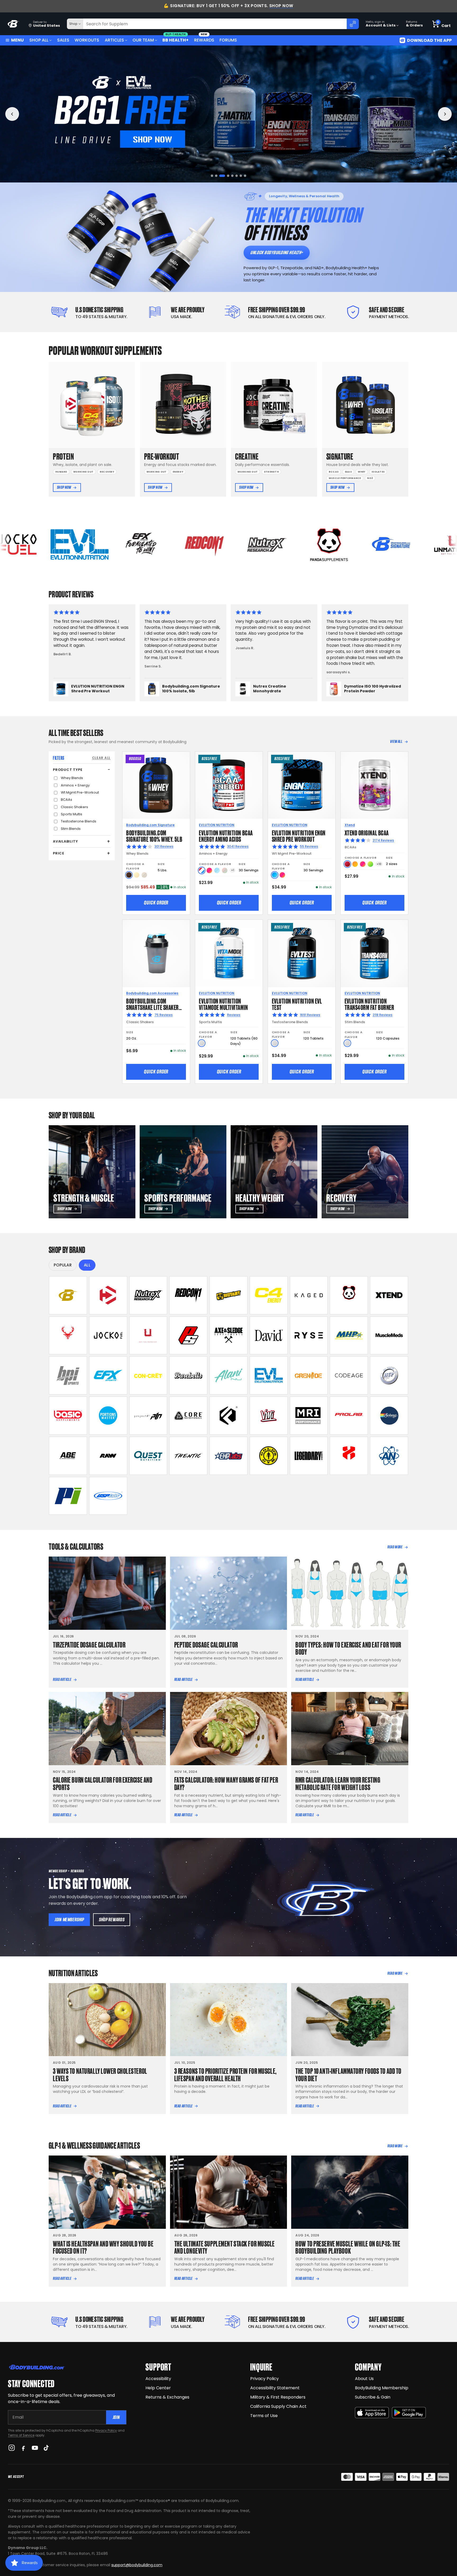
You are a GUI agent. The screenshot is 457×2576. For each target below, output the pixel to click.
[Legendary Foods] (309, 1456)
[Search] (353, 24)
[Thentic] (188, 1456)
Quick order (156, 903)
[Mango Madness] (355, 864)
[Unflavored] (202, 1043)
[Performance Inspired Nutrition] (68, 1496)
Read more (395, 1547)
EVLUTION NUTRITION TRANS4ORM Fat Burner (369, 1004)
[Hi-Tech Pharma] (389, 1375)
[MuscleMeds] (389, 1335)
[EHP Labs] (229, 1456)
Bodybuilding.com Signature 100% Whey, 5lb (154, 836)
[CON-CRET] (148, 1375)
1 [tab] (212, 176)
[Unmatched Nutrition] (148, 1335)
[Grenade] (309, 1375)
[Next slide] (445, 114)
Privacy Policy (106, 2430)
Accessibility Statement (275, 2388)
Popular (63, 1265)
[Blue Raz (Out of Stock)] (217, 870)
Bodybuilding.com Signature (150, 825)
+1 (233, 870)
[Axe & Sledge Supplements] (229, 1335)
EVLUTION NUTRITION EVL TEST (297, 1004)
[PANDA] (349, 1295)
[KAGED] (309, 1295)
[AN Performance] (389, 1456)
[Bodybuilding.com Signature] (68, 1295)
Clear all (101, 758)
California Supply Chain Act (278, 2406)
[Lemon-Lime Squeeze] (370, 864)
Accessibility (158, 2379)
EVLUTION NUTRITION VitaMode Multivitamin (223, 1004)
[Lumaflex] (349, 1456)
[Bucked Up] (68, 1335)
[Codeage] (349, 1375)
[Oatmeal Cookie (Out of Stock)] (144, 875)
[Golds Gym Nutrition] (269, 1456)
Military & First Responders (278, 2397)
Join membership (69, 1920)
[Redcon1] (188, 1295)
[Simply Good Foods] (148, 1456)
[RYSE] (309, 1335)
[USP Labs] (108, 1496)
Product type (68, 769)
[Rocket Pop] (202, 870)
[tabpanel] (229, 114)
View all (396, 742)
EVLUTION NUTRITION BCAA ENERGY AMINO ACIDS (226, 836)
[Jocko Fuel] (108, 1335)
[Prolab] (349, 1416)
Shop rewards (112, 1920)
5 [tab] (231, 176)
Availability (65, 841)
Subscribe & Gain (373, 2397)
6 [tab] (237, 176)
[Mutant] (229, 1295)
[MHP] (349, 1335)
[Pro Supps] (188, 1335)
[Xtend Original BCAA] (374, 785)
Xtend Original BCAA (367, 832)
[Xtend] (389, 1295)
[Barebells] (188, 1375)
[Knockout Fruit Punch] (363, 864)
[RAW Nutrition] (108, 1456)
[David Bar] (269, 1335)
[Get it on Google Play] (409, 2413)
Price (59, 853)
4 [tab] (225, 176)
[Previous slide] (12, 114)
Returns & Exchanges (167, 2397)
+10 (379, 864)
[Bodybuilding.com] (13, 24)
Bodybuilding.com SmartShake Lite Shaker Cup (152, 1007)
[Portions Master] (108, 1416)
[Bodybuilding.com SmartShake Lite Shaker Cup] (156, 953)
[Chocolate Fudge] (129, 875)
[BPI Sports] (68, 1375)
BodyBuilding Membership (382, 2388)
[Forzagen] (229, 1416)
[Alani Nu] (229, 1375)
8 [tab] (245, 176)
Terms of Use (264, 2416)
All (87, 1265)
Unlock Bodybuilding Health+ (277, 252)
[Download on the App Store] (372, 2413)
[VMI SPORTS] (269, 1416)
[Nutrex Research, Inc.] (148, 1295)
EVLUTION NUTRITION (217, 825)
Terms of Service (21, 2435)
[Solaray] (389, 1416)
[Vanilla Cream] (137, 875)
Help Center (158, 2388)
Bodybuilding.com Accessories (152, 993)
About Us (364, 2379)
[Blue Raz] (275, 875)
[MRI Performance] (309, 1416)
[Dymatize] (108, 1295)
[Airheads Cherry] (347, 864)
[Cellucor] (269, 1295)
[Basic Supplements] (68, 1416)
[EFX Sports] (108, 1375)
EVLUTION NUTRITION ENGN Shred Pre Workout (299, 836)
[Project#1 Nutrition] (148, 1416)
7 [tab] (241, 176)
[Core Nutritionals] (188, 1416)
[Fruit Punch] (209, 870)
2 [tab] (216, 176)
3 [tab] (220, 176)
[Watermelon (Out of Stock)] (225, 870)
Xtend (350, 825)
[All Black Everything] (68, 1456)
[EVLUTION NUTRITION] (269, 1375)
